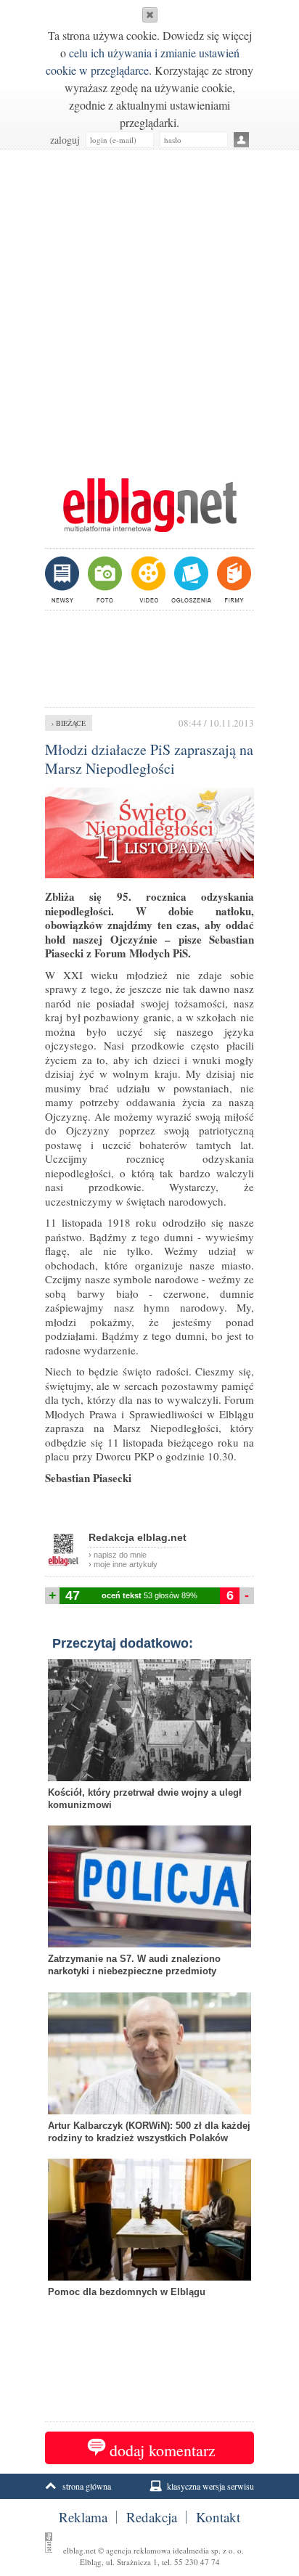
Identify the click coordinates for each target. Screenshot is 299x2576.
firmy (233, 579)
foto (104, 579)
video (147, 579)
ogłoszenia (190, 579)
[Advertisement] (149, 306)
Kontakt (218, 2517)
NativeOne (149, 2315)
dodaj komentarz (163, 2450)
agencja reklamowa (138, 2550)
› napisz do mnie (118, 1555)
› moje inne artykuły (123, 1564)
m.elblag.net (149, 505)
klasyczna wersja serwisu (210, 2486)
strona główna (87, 2486)
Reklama (83, 2517)
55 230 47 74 (197, 2562)
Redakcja (152, 2517)
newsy (64, 579)
